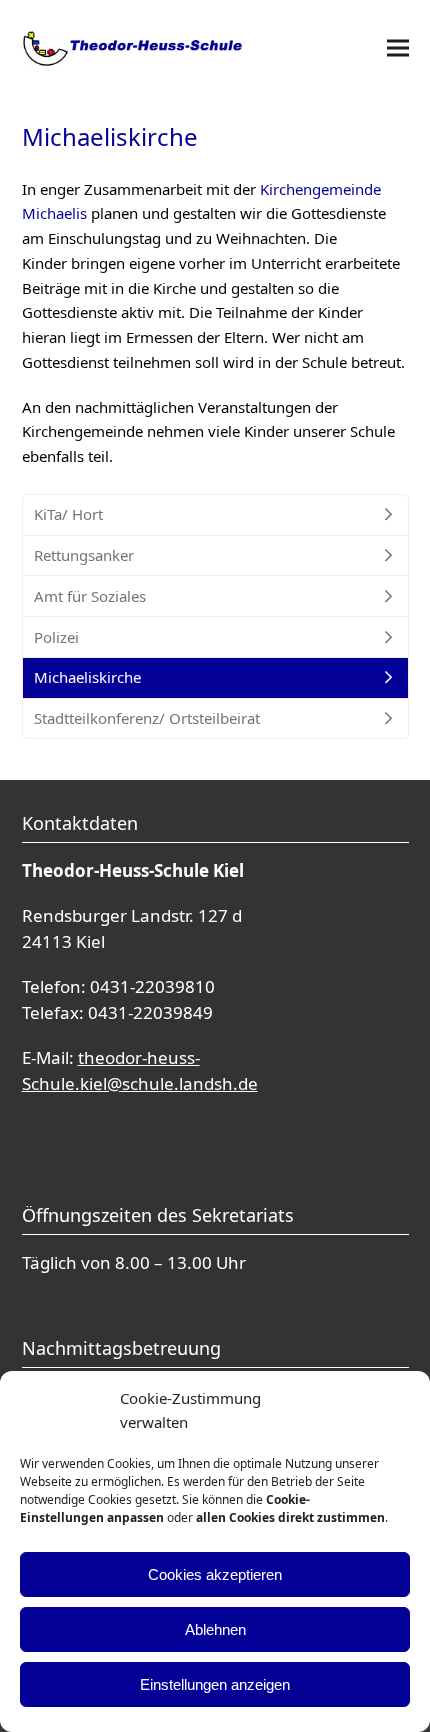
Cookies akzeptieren (215, 1574)
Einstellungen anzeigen (215, 1684)
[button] (398, 48)
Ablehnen (215, 1629)
